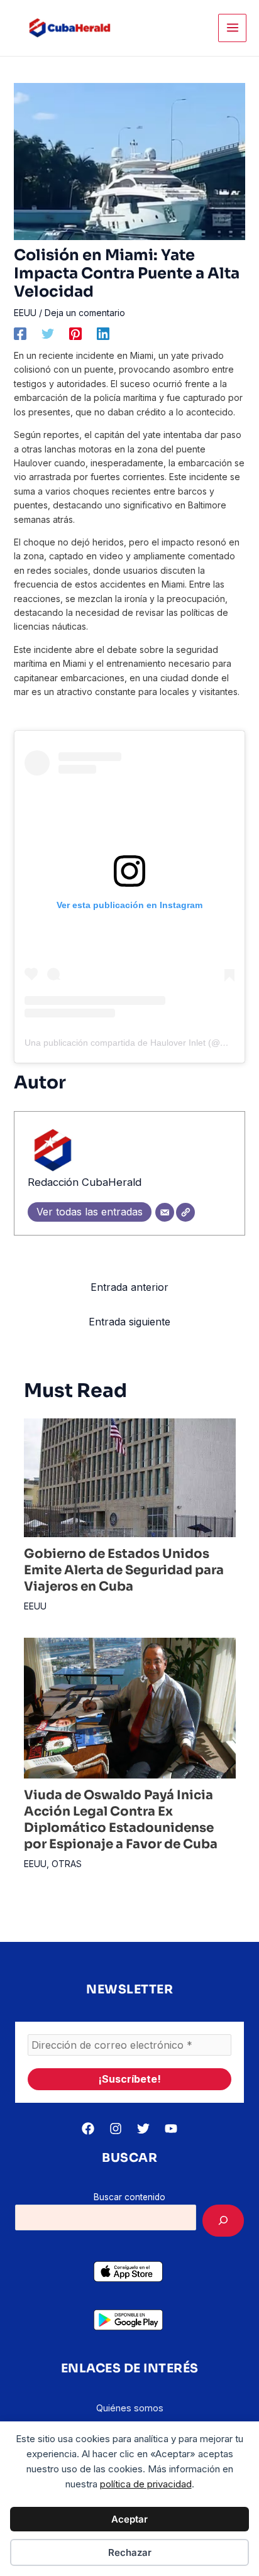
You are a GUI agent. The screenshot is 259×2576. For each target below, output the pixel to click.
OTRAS (67, 1864)
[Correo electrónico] (165, 1212)
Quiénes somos (130, 2408)
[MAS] (223, 2221)
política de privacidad (146, 2484)
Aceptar (129, 2519)
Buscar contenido (129, 2197)
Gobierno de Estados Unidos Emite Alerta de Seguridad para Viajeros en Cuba (124, 1570)
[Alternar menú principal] (232, 28)
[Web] (185, 1212)
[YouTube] (171, 2129)
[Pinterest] (75, 334)
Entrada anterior (129, 1287)
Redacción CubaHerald (85, 1182)
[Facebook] (20, 334)
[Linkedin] (103, 334)
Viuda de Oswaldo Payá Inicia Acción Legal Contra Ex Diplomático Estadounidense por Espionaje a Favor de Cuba (121, 1820)
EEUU (25, 313)
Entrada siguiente (129, 1322)
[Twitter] (48, 334)
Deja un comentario (85, 313)
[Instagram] (116, 2129)
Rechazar (130, 2552)
